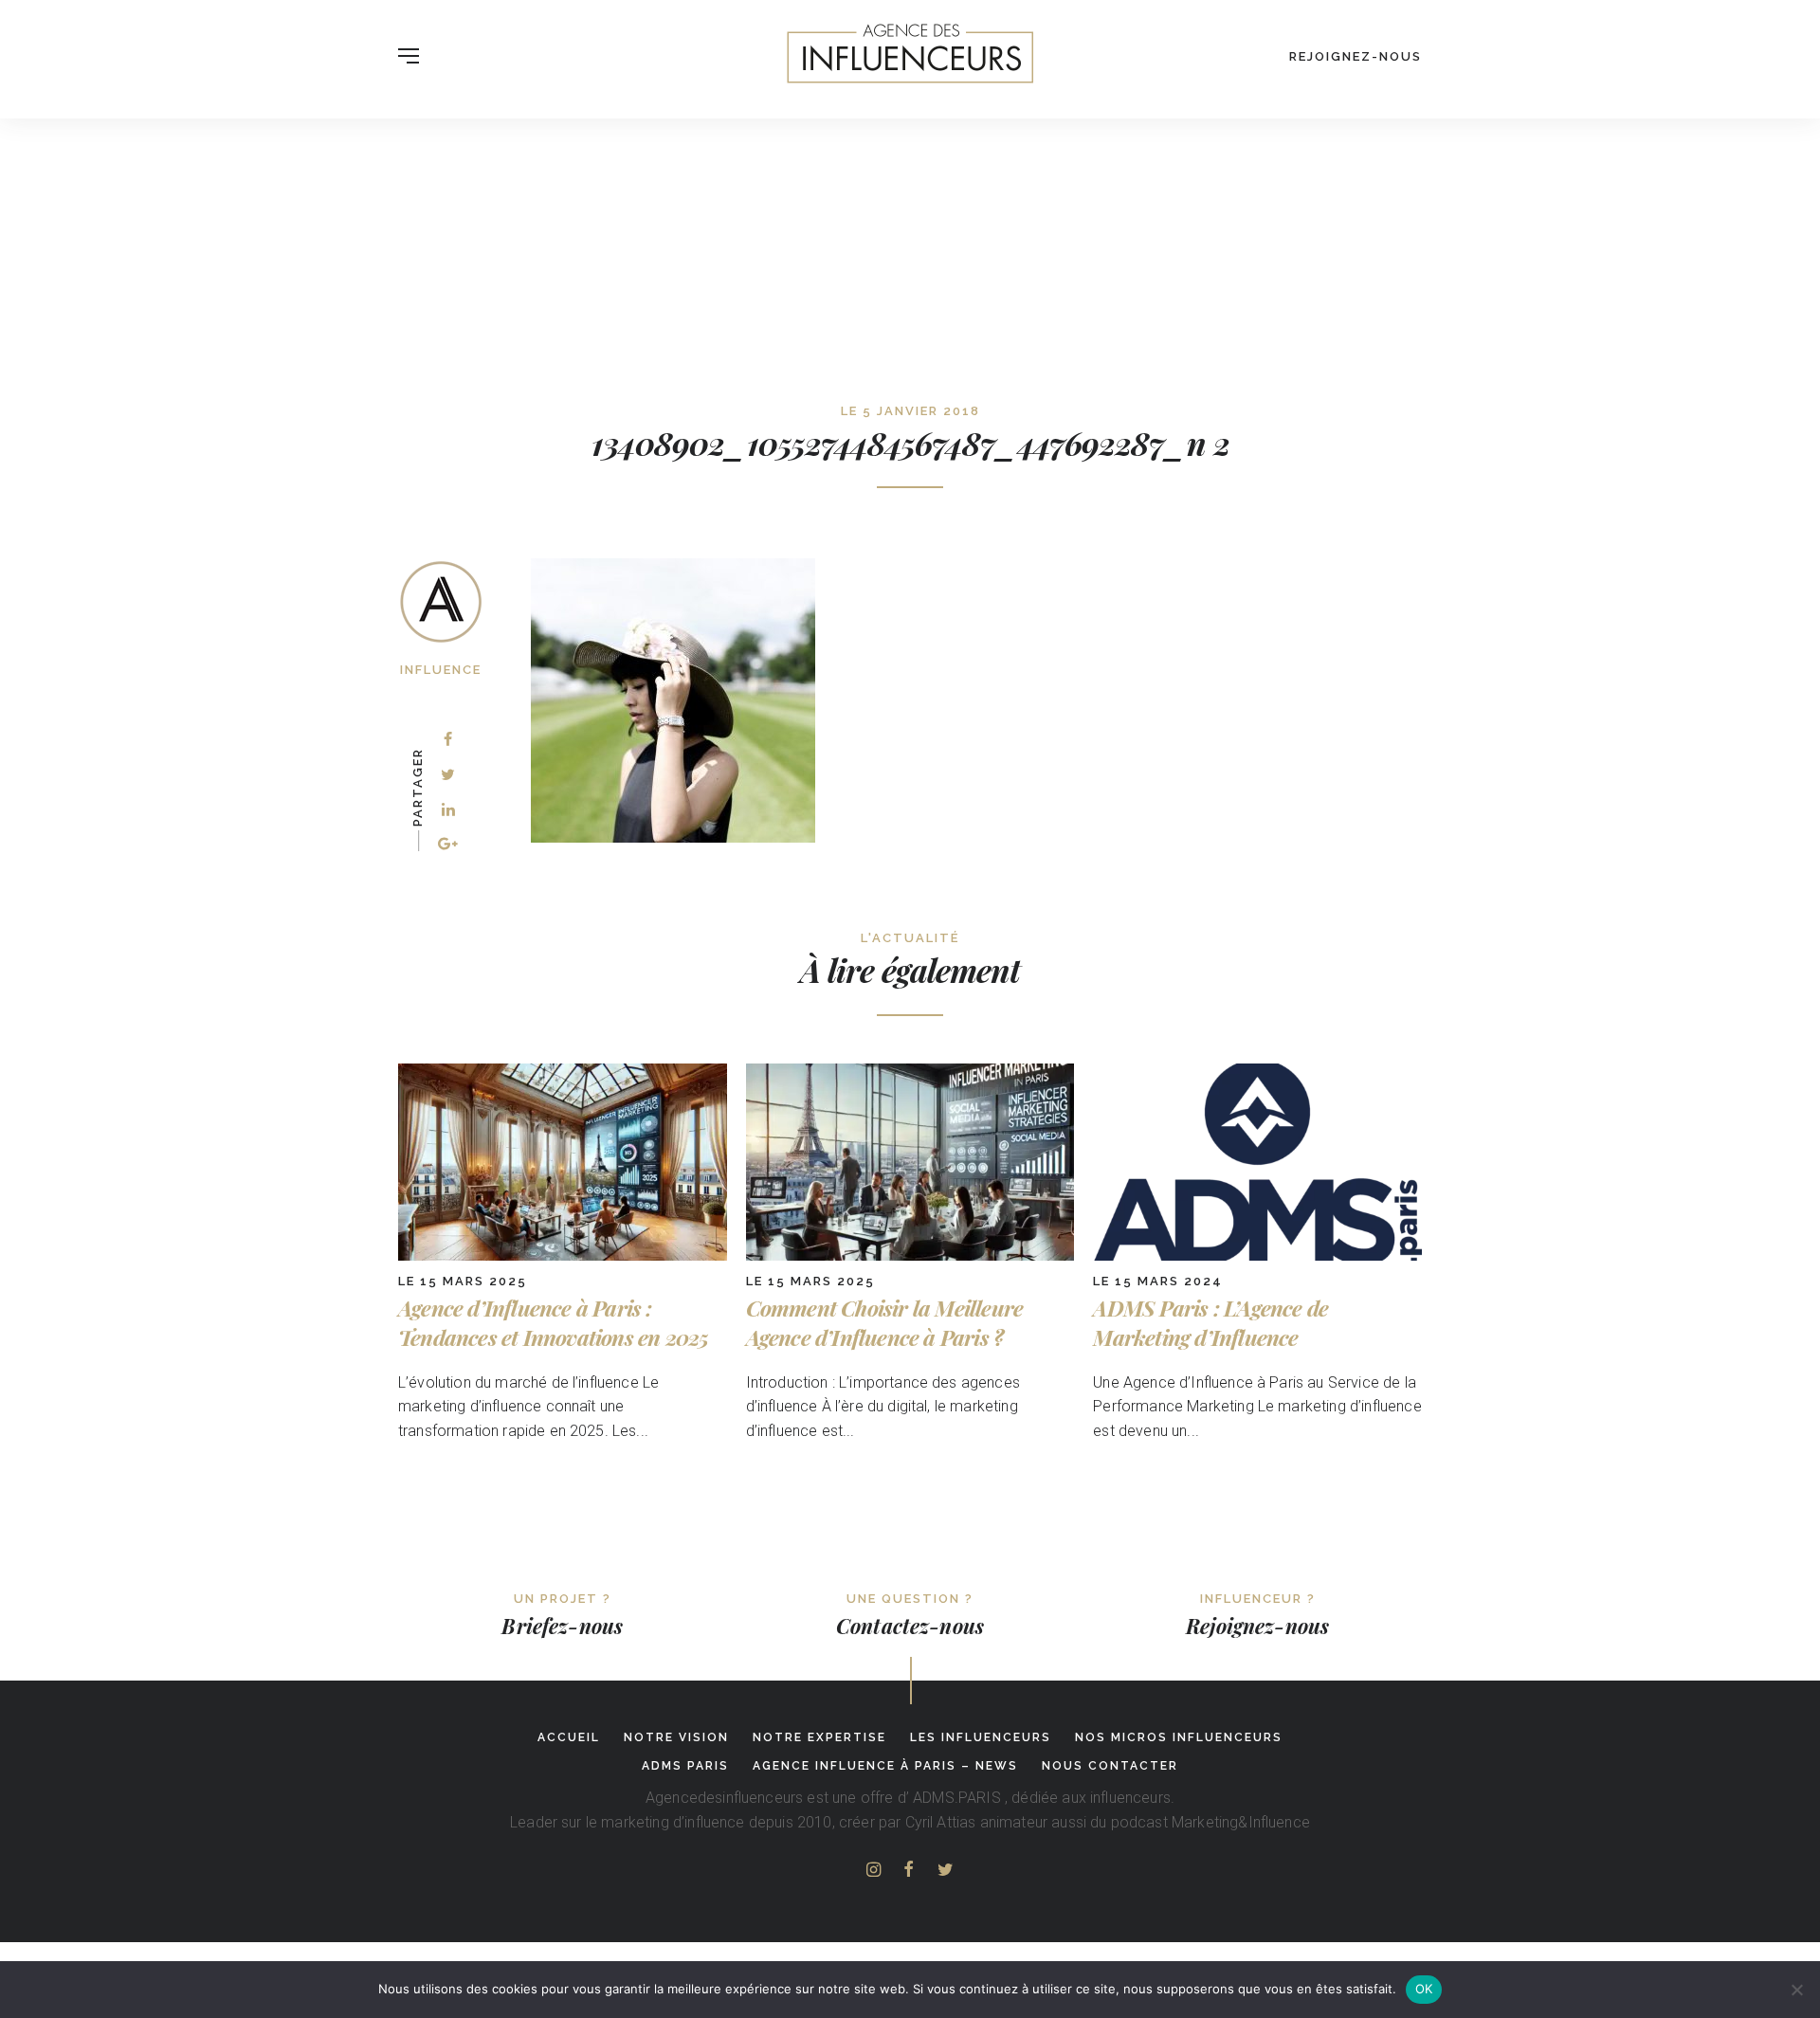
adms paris (685, 1766)
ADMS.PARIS (957, 1798)
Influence (441, 670)
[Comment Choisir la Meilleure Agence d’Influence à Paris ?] (910, 1255)
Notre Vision (676, 1737)
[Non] (1796, 1990)
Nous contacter (1110, 1766)
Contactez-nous (910, 1626)
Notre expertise (819, 1737)
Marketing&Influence (1241, 1822)
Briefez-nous (562, 1626)
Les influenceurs (981, 1737)
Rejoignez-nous (1356, 56)
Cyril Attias (941, 1822)
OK (1424, 1989)
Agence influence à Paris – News (885, 1766)
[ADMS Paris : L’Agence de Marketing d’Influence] (1257, 1255)
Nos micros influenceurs (1179, 1737)
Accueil (569, 1737)
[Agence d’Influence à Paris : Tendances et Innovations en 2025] (563, 1255)
